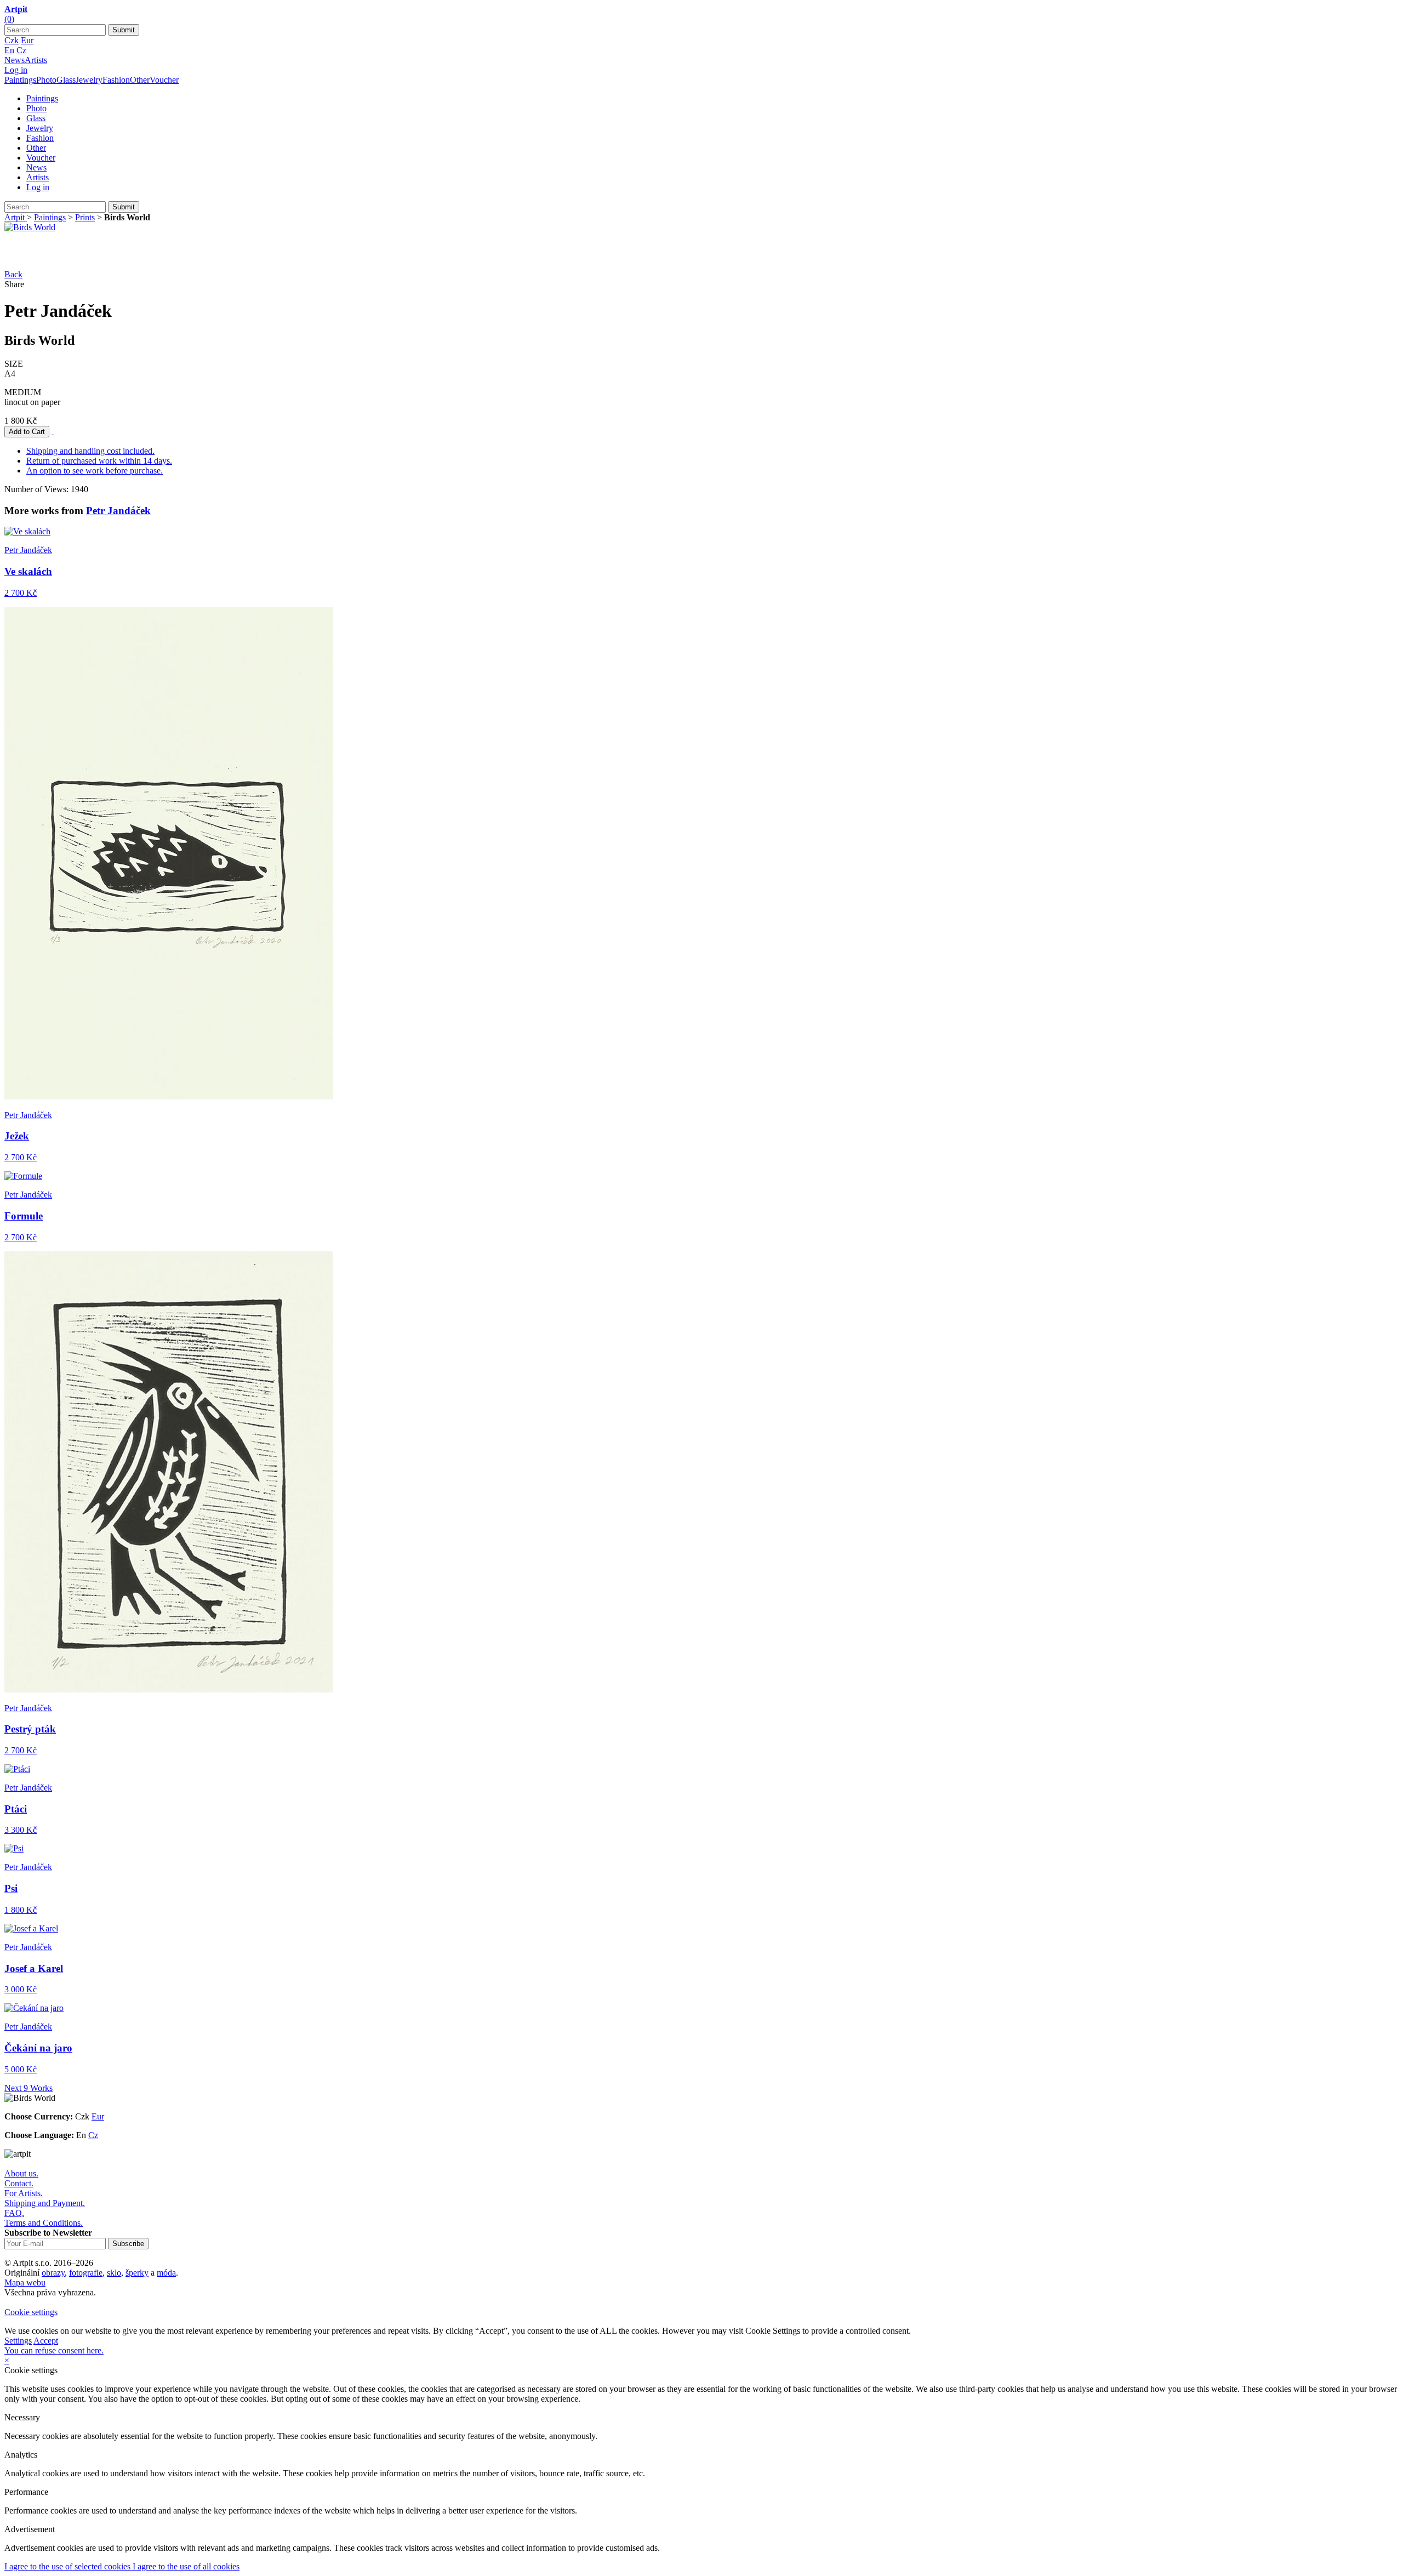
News (15, 60)
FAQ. (14, 2213)
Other (140, 80)
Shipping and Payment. (45, 2203)
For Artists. (24, 2193)
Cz (21, 50)
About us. (21, 2173)
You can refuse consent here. (54, 2350)
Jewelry (89, 80)
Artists (36, 60)
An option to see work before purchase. (95, 471)
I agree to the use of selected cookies (69, 2566)
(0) (9, 19)
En (9, 50)
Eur (27, 40)
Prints (85, 217)
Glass (66, 80)
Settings (18, 2341)
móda (166, 2273)
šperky (137, 2273)
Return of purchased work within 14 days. (99, 461)
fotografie (86, 2273)
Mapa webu (25, 2283)
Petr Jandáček (118, 511)
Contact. (19, 2183)
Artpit (16, 217)
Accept (46, 2341)
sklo (114, 2273)
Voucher (164, 80)
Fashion (116, 80)
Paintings (20, 80)
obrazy (53, 2273)
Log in (16, 70)
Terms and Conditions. (44, 2223)
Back (13, 274)
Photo (46, 80)
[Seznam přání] (53, 431)
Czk (12, 40)
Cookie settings (31, 2312)
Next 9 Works (28, 2088)
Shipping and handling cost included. (90, 451)
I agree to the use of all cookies (186, 2566)
